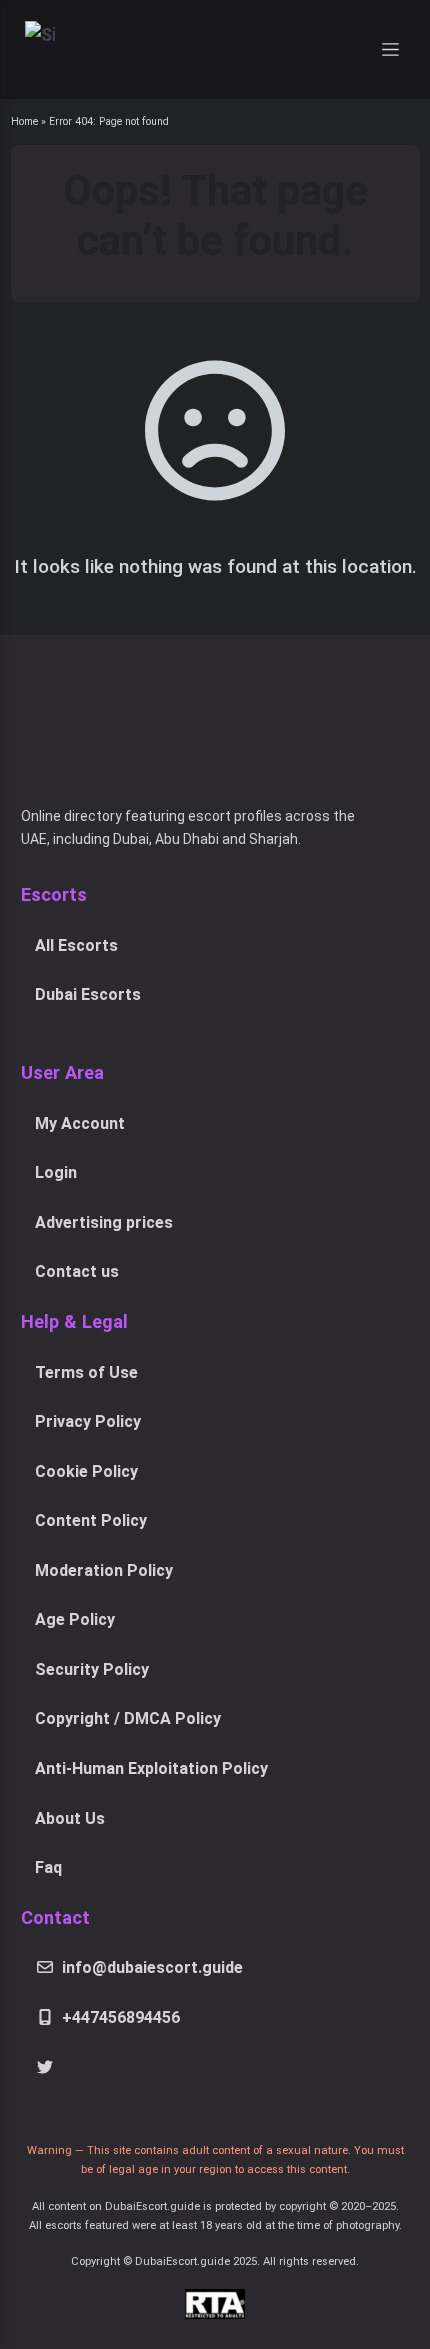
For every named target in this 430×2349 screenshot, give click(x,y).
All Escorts (76, 945)
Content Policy (91, 1520)
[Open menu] (391, 49)
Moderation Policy (104, 1570)
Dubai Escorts (88, 994)
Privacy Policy (88, 1421)
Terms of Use (86, 1372)
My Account (80, 1123)
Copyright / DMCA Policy (128, 1718)
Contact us (77, 1271)
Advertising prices (104, 1222)
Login (56, 1172)
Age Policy (75, 1619)
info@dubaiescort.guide (152, 1967)
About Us (70, 1818)
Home (24, 121)
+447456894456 (121, 2017)
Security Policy (92, 1669)
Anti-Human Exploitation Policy (151, 1768)
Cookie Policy (86, 1471)
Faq (48, 1867)
